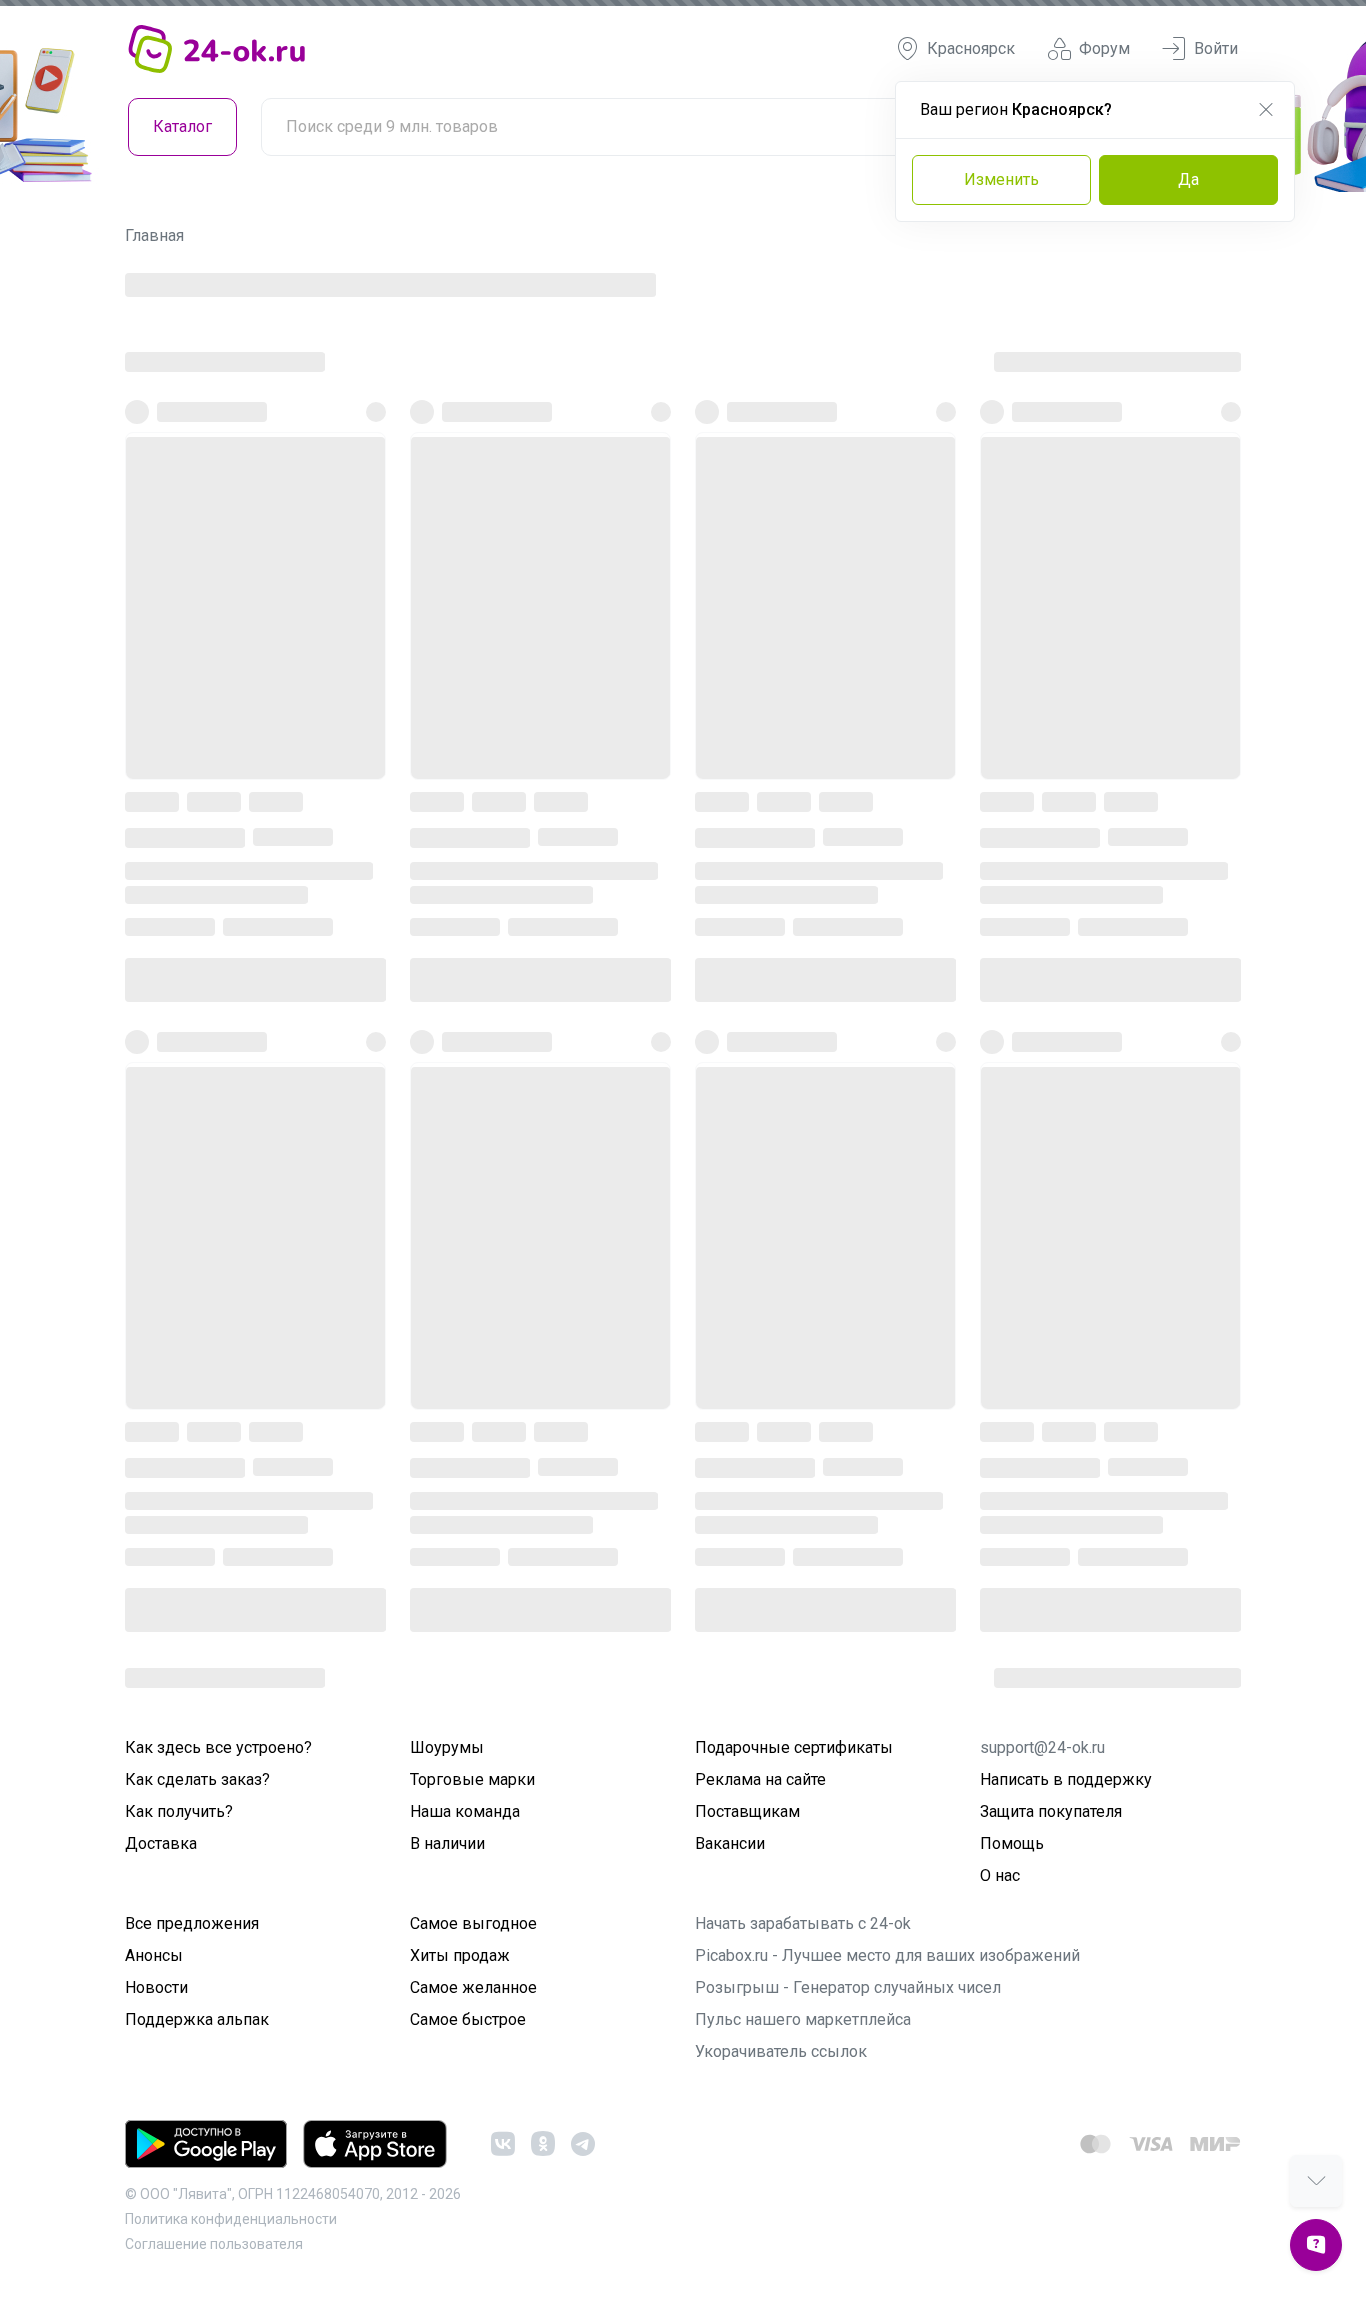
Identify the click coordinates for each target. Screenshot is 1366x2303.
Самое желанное (473, 1987)
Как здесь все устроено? (218, 1747)
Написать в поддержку (1066, 1779)
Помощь (1012, 1843)
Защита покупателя (1051, 1811)
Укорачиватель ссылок (781, 2051)
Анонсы (154, 1955)
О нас (1000, 1875)
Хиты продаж (460, 1955)
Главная (154, 235)
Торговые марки (472, 1779)
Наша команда (465, 1811)
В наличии (447, 1843)
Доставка (161, 1843)
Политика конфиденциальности (231, 2219)
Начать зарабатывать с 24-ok (803, 1923)
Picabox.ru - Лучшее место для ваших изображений (887, 1955)
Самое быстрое (468, 2019)
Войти (1216, 48)
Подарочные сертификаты (794, 1747)
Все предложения (192, 1923)
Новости (156, 1987)
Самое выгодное (473, 1923)
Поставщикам (747, 1811)
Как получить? (179, 1811)
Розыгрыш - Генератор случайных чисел (848, 1987)
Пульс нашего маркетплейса (803, 2019)
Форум (1104, 48)
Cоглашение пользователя (214, 2244)
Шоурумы (447, 1747)
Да (1188, 179)
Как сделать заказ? (197, 1779)
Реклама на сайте (760, 1779)
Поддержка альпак (197, 2019)
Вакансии (730, 1843)
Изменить (1001, 179)
